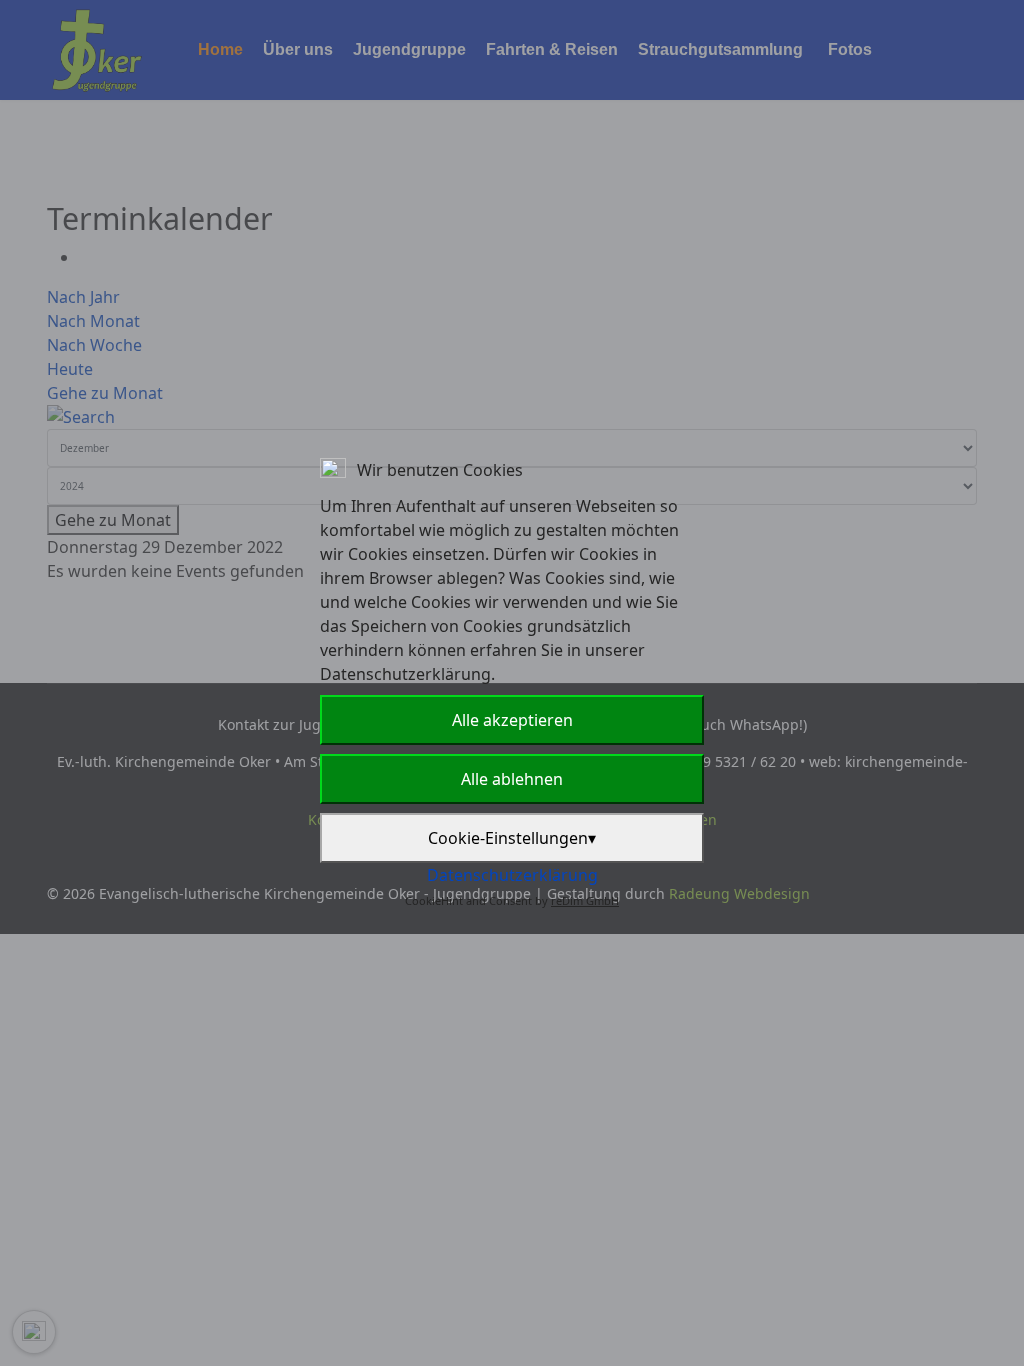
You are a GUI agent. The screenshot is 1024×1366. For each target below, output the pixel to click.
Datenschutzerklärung (512, 875)
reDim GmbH (585, 900)
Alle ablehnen (512, 779)
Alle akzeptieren (512, 720)
